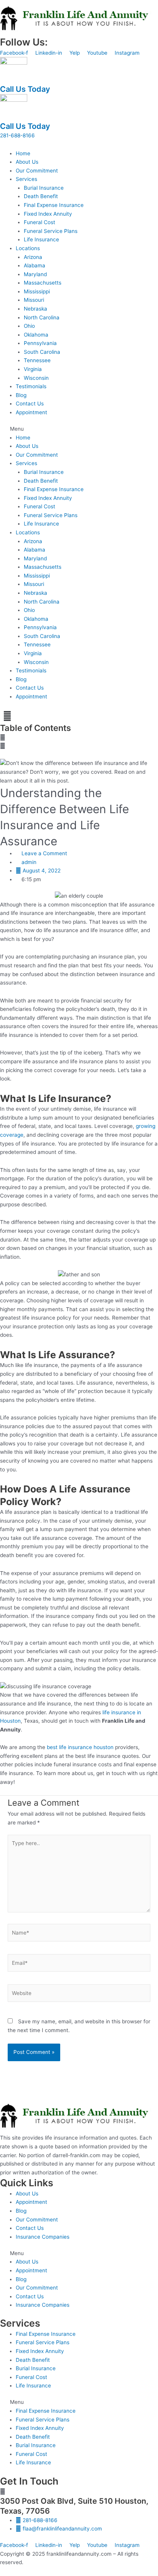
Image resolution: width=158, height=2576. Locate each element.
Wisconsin (36, 378)
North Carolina (42, 317)
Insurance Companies (43, 2237)
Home (23, 153)
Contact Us (30, 404)
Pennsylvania (40, 343)
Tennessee (37, 360)
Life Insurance (41, 239)
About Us (27, 162)
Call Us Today (25, 89)
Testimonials (31, 386)
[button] (79, 429)
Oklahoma (36, 335)
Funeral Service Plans (51, 231)
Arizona (33, 257)
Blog (21, 395)
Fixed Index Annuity (48, 214)
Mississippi (37, 291)
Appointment (31, 412)
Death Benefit (41, 196)
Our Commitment (37, 171)
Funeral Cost (39, 222)
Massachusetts (43, 283)
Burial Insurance (44, 188)
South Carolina (42, 352)
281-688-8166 (17, 135)
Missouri (34, 300)
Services (26, 179)
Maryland (35, 274)
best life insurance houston (80, 1747)
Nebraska (35, 309)
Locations (28, 248)
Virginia (33, 369)
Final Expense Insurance (54, 205)
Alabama (35, 265)
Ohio (29, 326)
